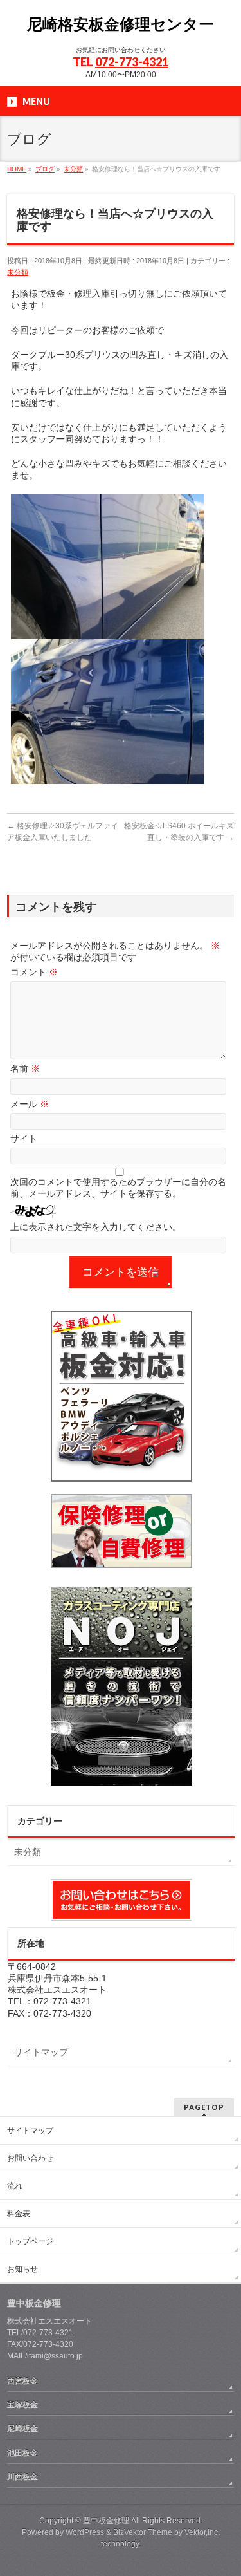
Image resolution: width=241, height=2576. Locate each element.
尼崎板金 (22, 2429)
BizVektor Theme (143, 2532)
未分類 (18, 272)
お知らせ (22, 2269)
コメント (34, 972)
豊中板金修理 (106, 2521)
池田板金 (22, 2453)
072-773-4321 (132, 62)
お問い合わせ (30, 2158)
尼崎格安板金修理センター (121, 24)
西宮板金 (22, 2381)
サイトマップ (41, 2052)
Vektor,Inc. (202, 2532)
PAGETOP (204, 2107)
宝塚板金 (22, 2405)
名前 (25, 1069)
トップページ (30, 2241)
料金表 (19, 2214)
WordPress (85, 2532)
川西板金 (22, 2477)
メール (30, 1104)
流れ (15, 2186)
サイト (24, 1139)
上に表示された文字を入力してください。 (96, 1227)
